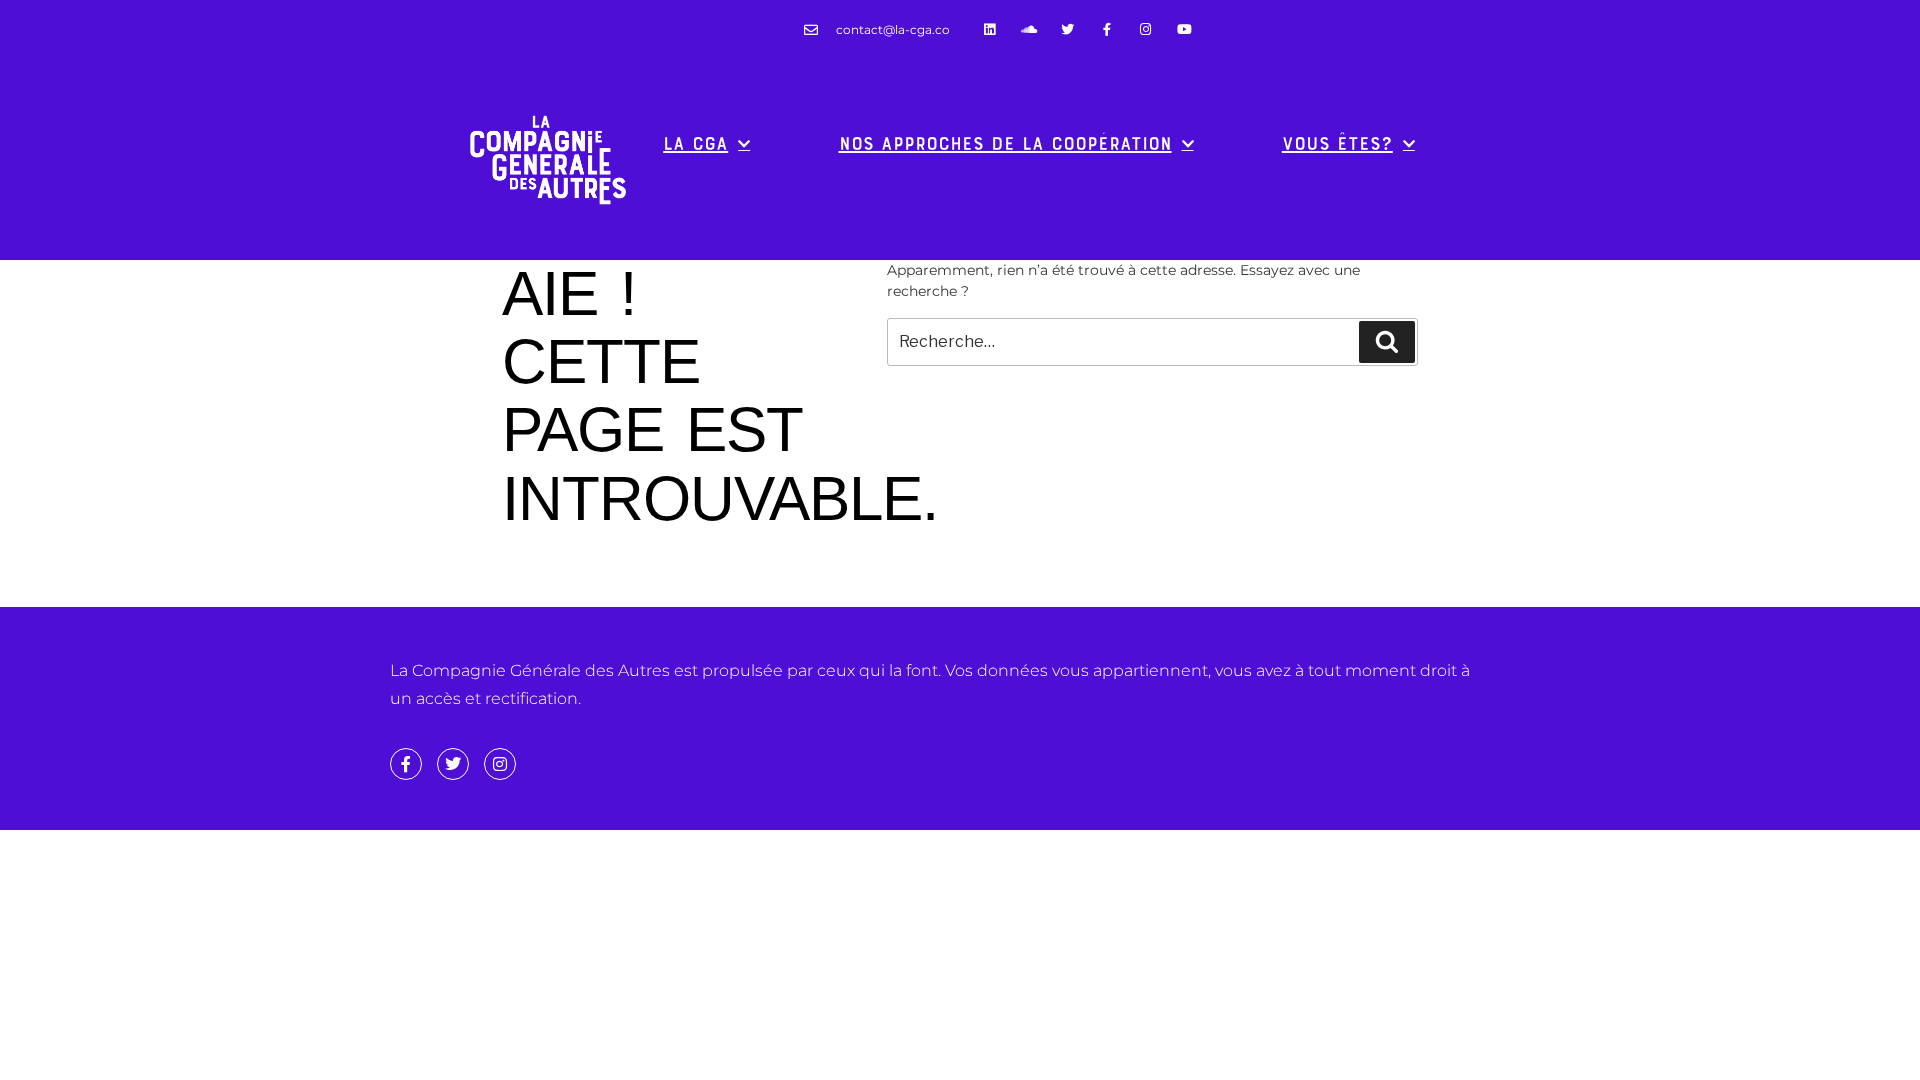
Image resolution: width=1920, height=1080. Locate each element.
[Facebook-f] (1106, 29)
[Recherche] (1387, 342)
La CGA (695, 143)
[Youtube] (1184, 29)
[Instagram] (1145, 29)
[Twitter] (1067, 29)
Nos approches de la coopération (1005, 143)
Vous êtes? (1337, 143)
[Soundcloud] (1028, 29)
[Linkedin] (989, 29)
